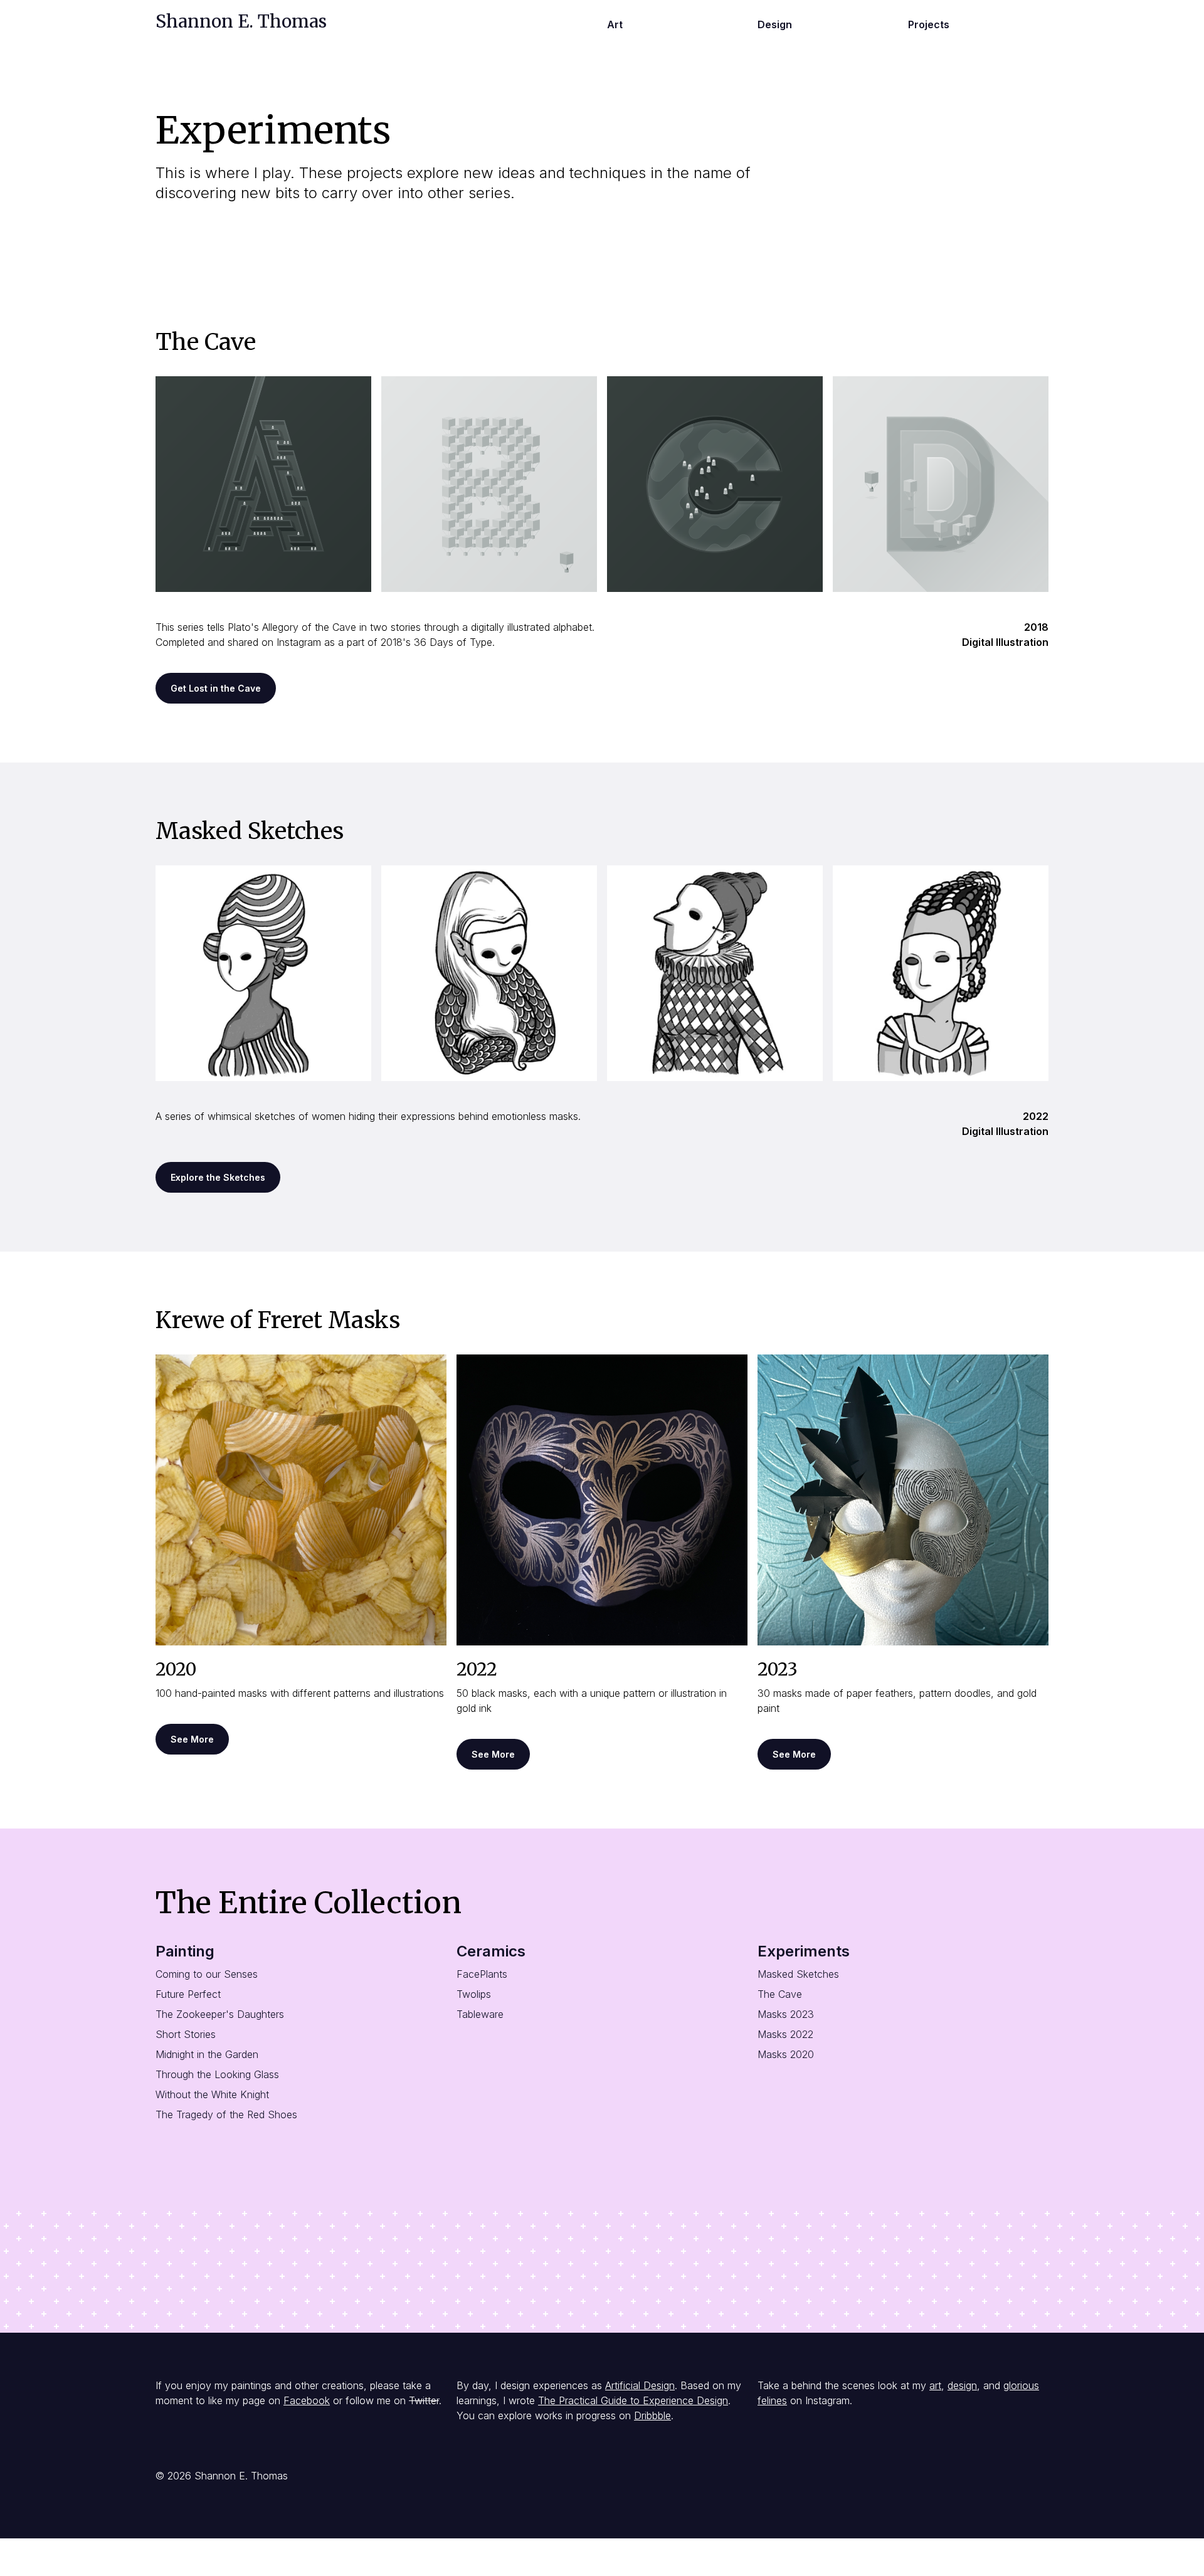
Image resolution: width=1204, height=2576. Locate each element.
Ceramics (491, 1951)
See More (192, 1739)
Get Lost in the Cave (216, 688)
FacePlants (482, 1974)
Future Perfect (188, 1994)
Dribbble (652, 2415)
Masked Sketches (798, 1974)
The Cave (780, 1994)
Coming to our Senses (207, 1974)
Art (615, 24)
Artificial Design (640, 2385)
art (935, 2385)
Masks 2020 (786, 2054)
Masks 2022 (785, 2034)
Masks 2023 (786, 2014)
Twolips (474, 1994)
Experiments (804, 1951)
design (962, 2385)
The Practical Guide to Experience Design (633, 2400)
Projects (929, 24)
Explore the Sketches (218, 1177)
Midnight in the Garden (207, 2054)
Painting (185, 1951)
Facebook (307, 2400)
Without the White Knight (212, 2094)
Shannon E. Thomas (241, 21)
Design (775, 24)
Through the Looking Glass (217, 2074)
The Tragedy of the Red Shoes (226, 2114)
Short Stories (186, 2034)
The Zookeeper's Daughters (220, 2014)
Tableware (480, 2014)
